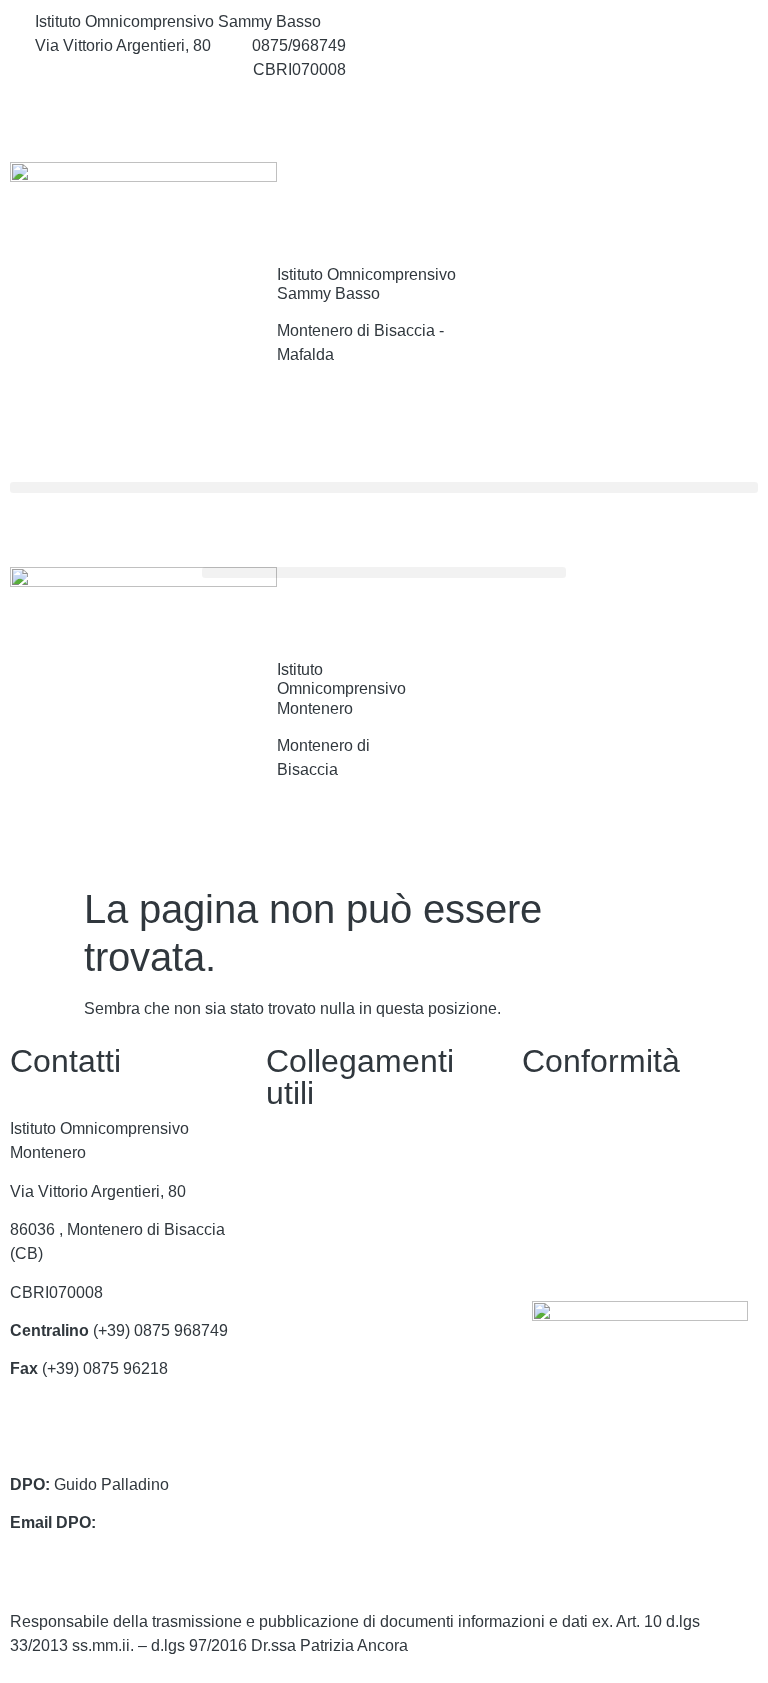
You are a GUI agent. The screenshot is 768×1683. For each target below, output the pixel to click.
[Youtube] (640, 110)
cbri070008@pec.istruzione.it (113, 1445)
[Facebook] (640, 22)
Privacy (548, 1128)
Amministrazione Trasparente (370, 1199)
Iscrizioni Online (323, 1276)
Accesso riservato (585, 1244)
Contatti (293, 1160)
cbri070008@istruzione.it (123, 69)
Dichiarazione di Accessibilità (626, 1167)
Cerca (698, 202)
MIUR (286, 1237)
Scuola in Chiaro (325, 1352)
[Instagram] (640, 66)
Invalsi (289, 1391)
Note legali (560, 1205)
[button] (384, 487)
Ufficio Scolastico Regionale (366, 1314)
